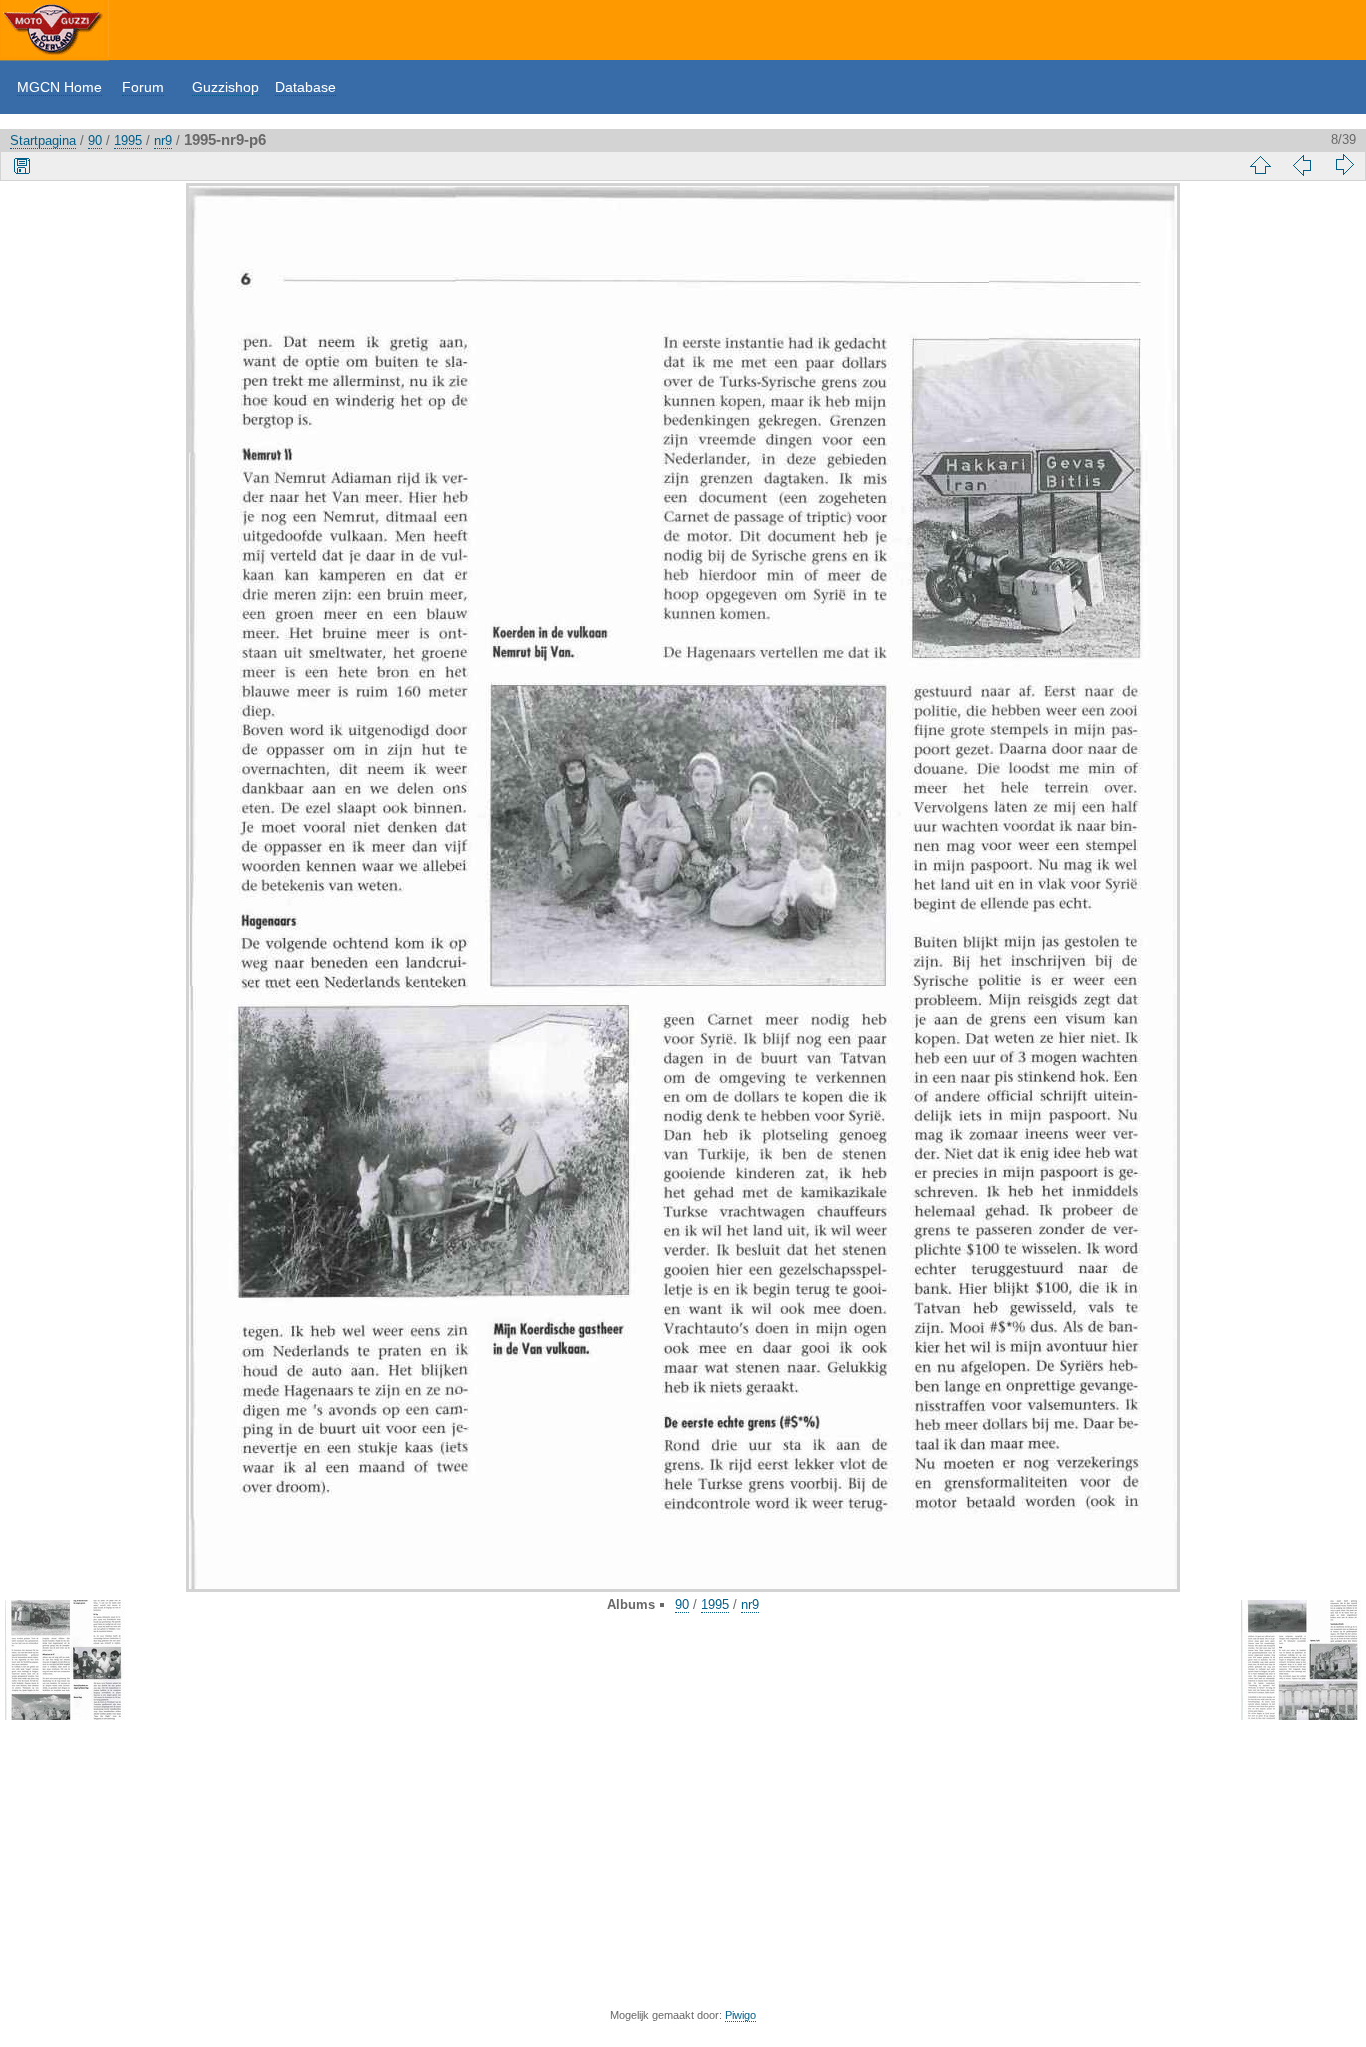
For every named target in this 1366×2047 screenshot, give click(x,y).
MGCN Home (59, 87)
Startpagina (43, 140)
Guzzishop (225, 87)
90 (95, 140)
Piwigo (740, 2015)
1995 (128, 140)
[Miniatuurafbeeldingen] (1260, 165)
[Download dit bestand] (22, 165)
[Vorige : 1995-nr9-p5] (1302, 165)
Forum (143, 87)
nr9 (163, 140)
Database (305, 87)
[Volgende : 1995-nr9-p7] (1344, 165)
